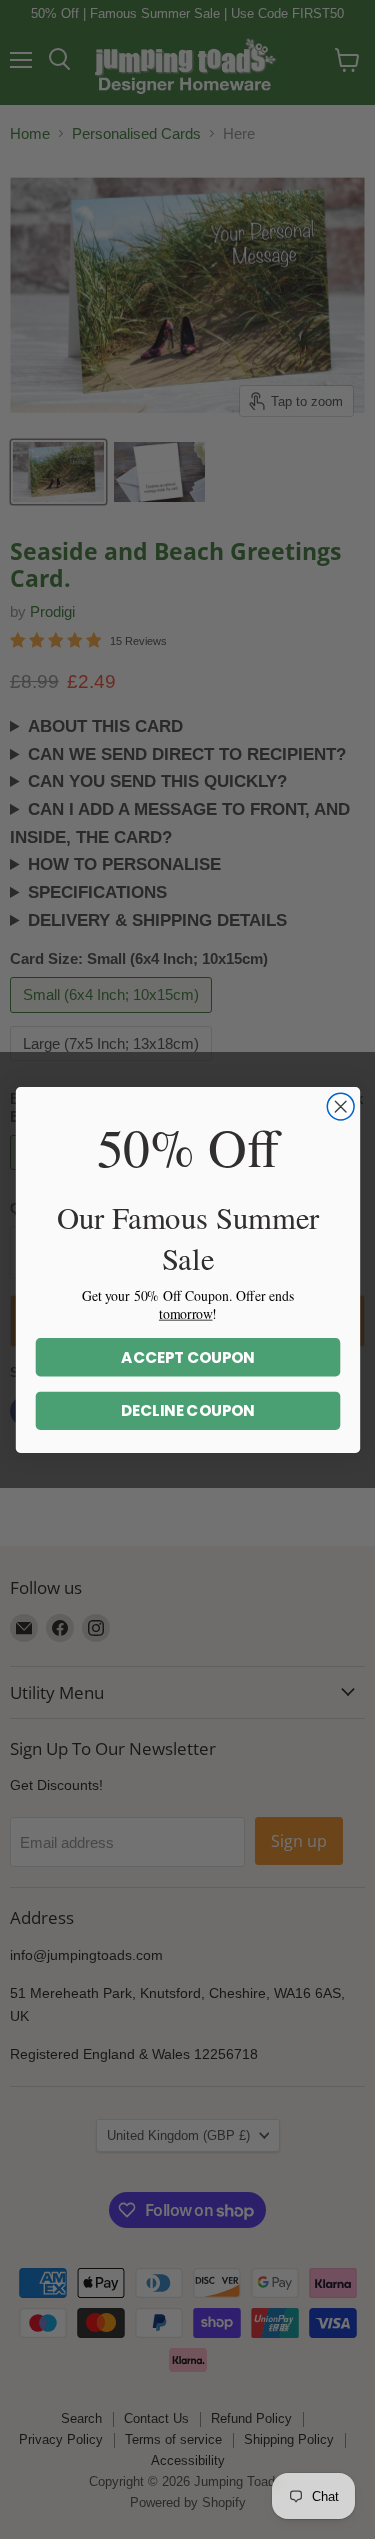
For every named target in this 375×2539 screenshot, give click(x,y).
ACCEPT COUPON (188, 1356)
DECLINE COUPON (187, 1410)
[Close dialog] (340, 1106)
